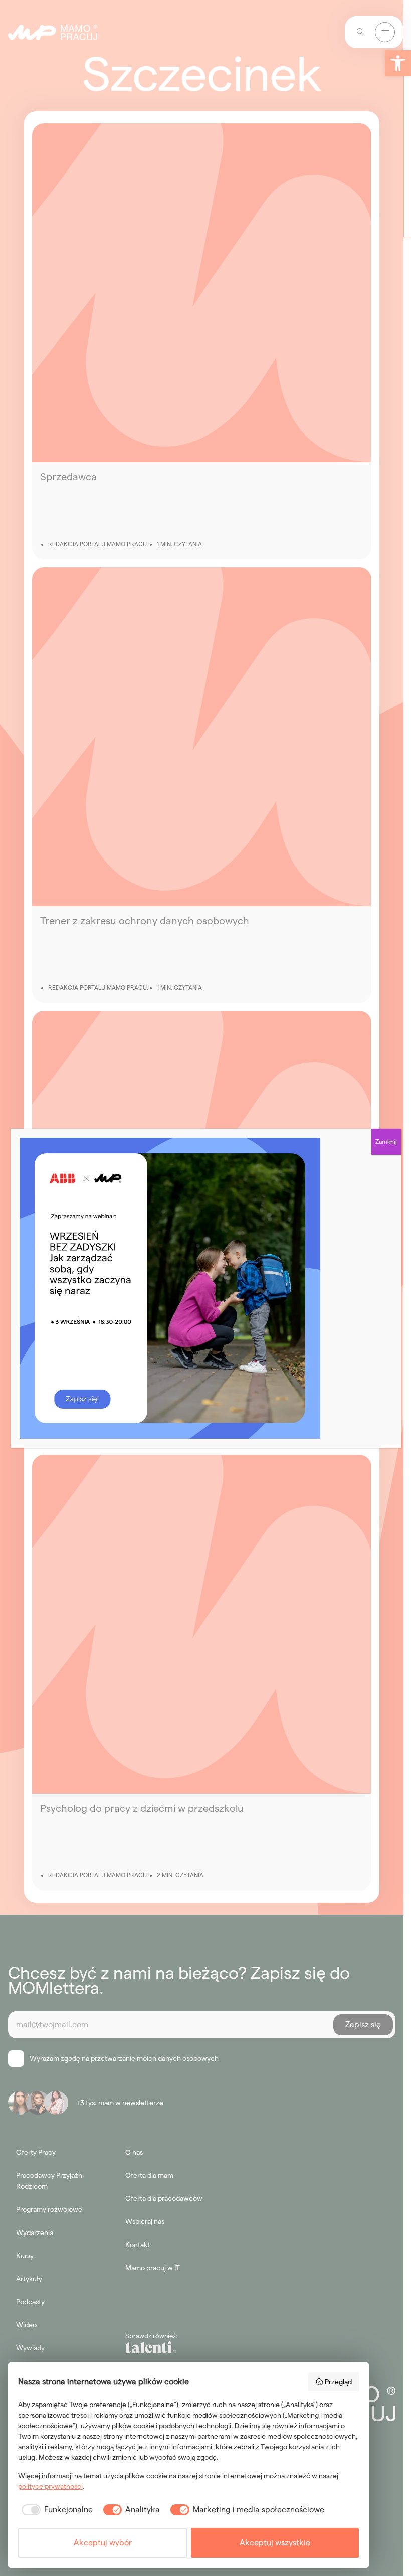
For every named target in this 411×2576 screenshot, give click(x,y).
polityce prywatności (50, 2486)
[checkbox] (55, 2510)
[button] (398, 63)
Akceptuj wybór (103, 2543)
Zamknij (386, 1142)
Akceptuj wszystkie (275, 2543)
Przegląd (338, 2382)
